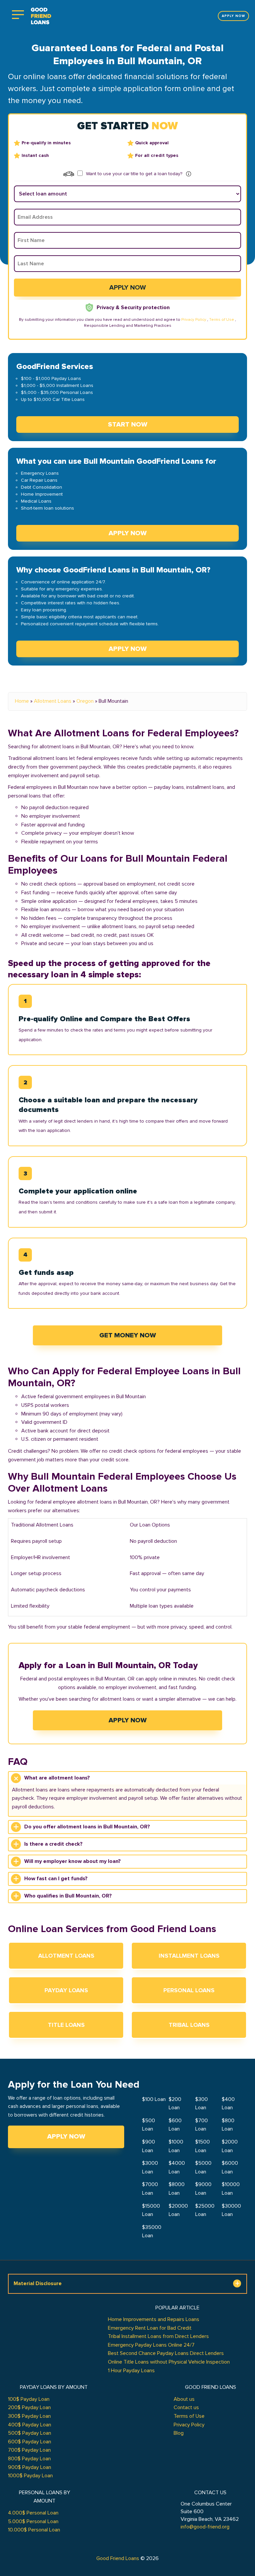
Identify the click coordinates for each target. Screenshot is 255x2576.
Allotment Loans (53, 701)
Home (22, 701)
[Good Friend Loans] (41, 16)
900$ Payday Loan (30, 2467)
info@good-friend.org (205, 2527)
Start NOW (128, 425)
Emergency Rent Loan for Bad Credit (150, 2328)
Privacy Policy (194, 320)
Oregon (85, 701)
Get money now (128, 1335)
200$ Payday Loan (29, 2407)
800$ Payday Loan (29, 2459)
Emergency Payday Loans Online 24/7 (151, 2345)
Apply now (233, 16)
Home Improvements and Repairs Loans (154, 2319)
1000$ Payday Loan (30, 2476)
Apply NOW (128, 533)
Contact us (186, 2407)
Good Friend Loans (118, 2558)
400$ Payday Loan (30, 2425)
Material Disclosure (38, 2283)
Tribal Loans (189, 2025)
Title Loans (66, 2025)
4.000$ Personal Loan (33, 2513)
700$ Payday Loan (29, 2450)
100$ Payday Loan (29, 2399)
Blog (179, 2433)
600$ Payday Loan (30, 2442)
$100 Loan (154, 2099)
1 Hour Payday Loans (131, 2371)
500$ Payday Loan (30, 2433)
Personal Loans (189, 1990)
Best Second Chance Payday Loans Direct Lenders (166, 2353)
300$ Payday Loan (29, 2416)
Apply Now (128, 1720)
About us (184, 2399)
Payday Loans (66, 1990)
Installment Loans (189, 1956)
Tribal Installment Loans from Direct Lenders (158, 2336)
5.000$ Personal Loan (33, 2521)
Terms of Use (222, 320)
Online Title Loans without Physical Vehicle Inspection (169, 2362)
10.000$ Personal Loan (34, 2530)
